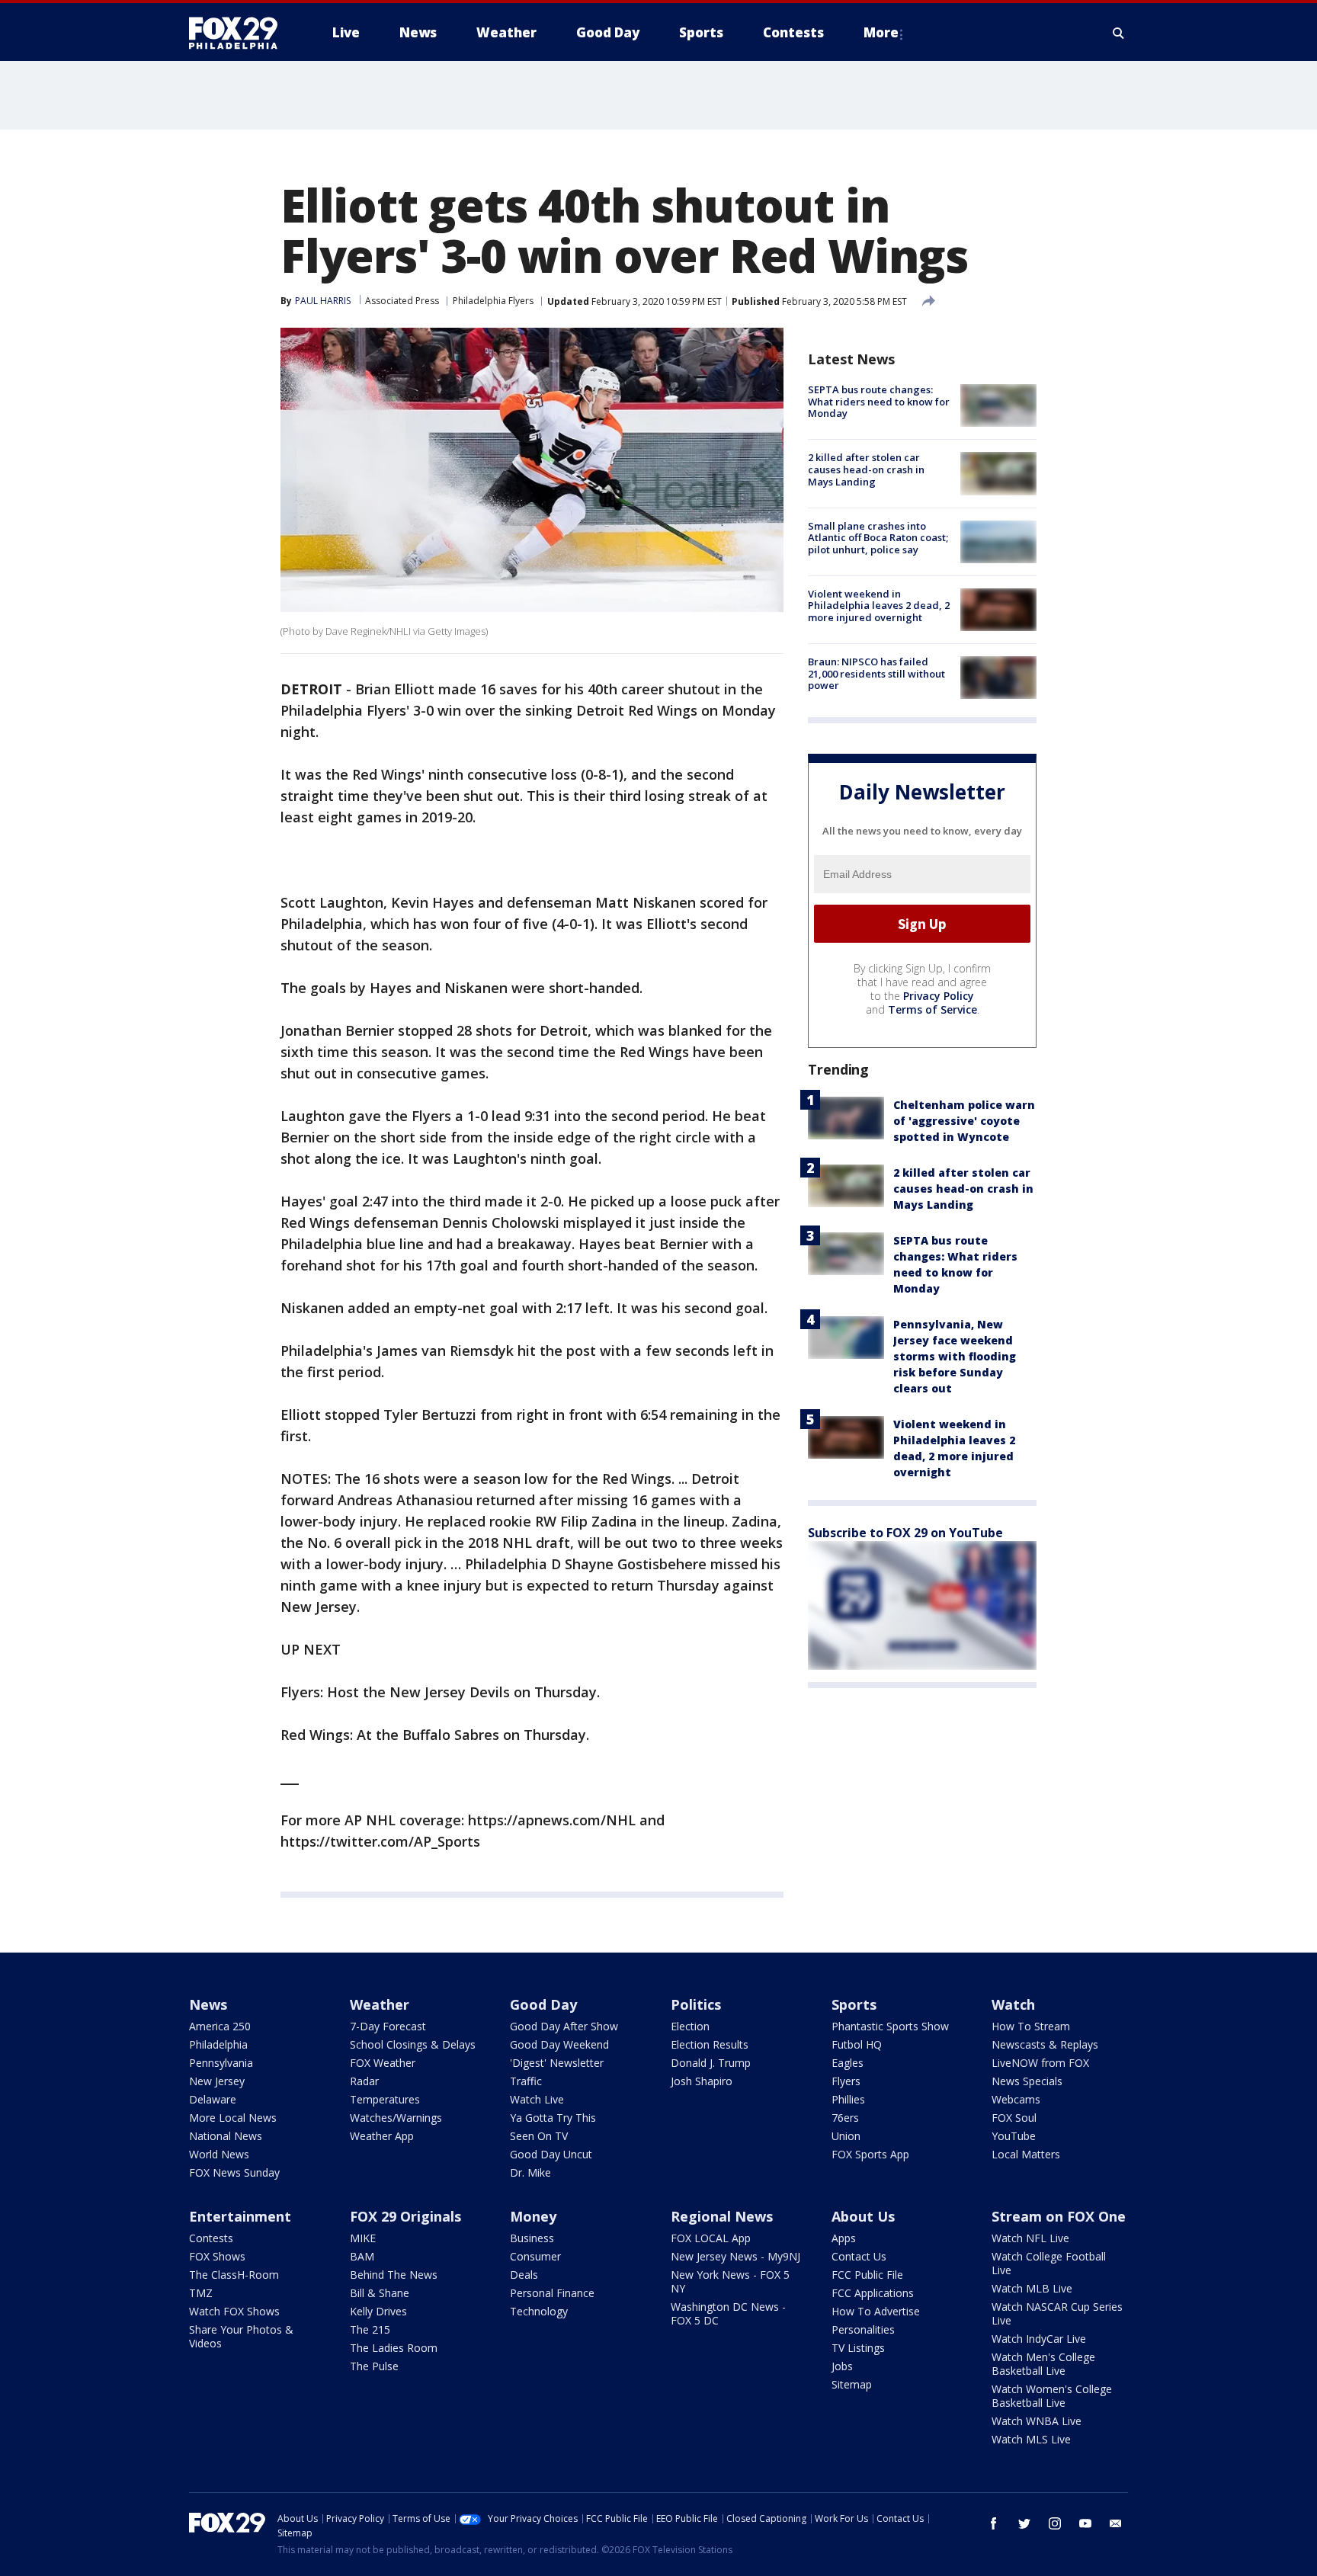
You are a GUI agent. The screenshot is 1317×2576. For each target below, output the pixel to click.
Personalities (863, 2329)
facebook (994, 2523)
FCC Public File (867, 2275)
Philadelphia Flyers (493, 301)
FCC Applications (873, 2293)
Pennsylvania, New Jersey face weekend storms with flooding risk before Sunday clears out (955, 1356)
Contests (211, 2238)
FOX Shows (217, 2256)
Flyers (846, 2081)
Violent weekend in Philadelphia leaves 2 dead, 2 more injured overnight (879, 606)
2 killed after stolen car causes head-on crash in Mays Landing (866, 469)
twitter (1024, 2523)
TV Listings (858, 2348)
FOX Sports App (870, 2154)
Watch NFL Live (1030, 2238)
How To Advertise (876, 2311)
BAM (362, 2256)
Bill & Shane (380, 2293)
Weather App (382, 2136)
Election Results (710, 2044)
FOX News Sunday (234, 2172)
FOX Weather (383, 2063)
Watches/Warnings (396, 2118)
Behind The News (394, 2275)
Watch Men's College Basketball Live (1043, 2364)
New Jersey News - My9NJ (735, 2256)
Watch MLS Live (1031, 2439)
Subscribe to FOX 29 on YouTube (905, 1533)
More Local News (233, 2118)
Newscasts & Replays (1045, 2044)
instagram (1055, 2523)
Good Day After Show (564, 2026)
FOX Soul (1014, 2118)
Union (846, 2136)
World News (219, 2154)
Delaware (213, 2099)
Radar (364, 2081)
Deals (524, 2275)
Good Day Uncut (551, 2154)
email (1116, 2523)
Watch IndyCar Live (1039, 2339)
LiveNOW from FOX (1040, 2063)
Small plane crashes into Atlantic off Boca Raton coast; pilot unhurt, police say (878, 538)
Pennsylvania (221, 2063)
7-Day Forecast (388, 2026)
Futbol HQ (857, 2044)
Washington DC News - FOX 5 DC (728, 2313)
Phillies (848, 2099)
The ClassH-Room (234, 2275)
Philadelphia (218, 2044)
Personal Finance (552, 2293)
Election (690, 2026)
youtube (1085, 2523)
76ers (845, 2118)
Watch (1013, 2004)
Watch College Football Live (1049, 2263)
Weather (380, 2004)
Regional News (722, 2216)
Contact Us (859, 2256)
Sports (854, 2004)
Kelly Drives (378, 2311)
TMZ (201, 2293)
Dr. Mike (530, 2172)
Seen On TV (539, 2136)
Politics (696, 2004)
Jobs (842, 2366)
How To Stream (1031, 2026)
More (881, 32)
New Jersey (217, 2081)
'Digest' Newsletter (557, 2063)
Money (533, 2216)
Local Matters (1026, 2154)
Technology (539, 2311)
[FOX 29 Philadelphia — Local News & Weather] (239, 33)
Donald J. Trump (711, 2063)
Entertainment (240, 2216)
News (208, 2004)
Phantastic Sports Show (890, 2026)
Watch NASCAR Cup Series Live (1057, 2313)
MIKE (363, 2238)
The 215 (370, 2329)
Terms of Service (932, 1009)
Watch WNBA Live (1037, 2421)
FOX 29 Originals (405, 2216)
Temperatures (385, 2099)
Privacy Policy (939, 996)
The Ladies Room (394, 2348)
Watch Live (537, 2099)
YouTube (1014, 2136)
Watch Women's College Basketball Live (1052, 2396)
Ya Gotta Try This (553, 2118)
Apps (844, 2238)
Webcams (1016, 2099)
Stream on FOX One (1059, 2216)
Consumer (535, 2256)
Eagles (848, 2063)
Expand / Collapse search (1119, 33)
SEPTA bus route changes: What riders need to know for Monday (879, 401)
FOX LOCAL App (711, 2238)
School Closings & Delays (413, 2044)
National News (226, 2136)
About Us (863, 2216)
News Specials (1027, 2081)
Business (532, 2238)
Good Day (543, 2004)
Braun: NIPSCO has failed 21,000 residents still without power (876, 673)
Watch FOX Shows (234, 2311)
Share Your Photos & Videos (241, 2336)
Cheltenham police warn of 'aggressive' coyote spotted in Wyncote (964, 1121)
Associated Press (402, 301)
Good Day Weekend (559, 2044)
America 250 (220, 2026)
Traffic (526, 2081)
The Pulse (374, 2366)
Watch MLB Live (1032, 2288)
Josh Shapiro (702, 2081)
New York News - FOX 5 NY (730, 2281)
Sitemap (852, 2384)
